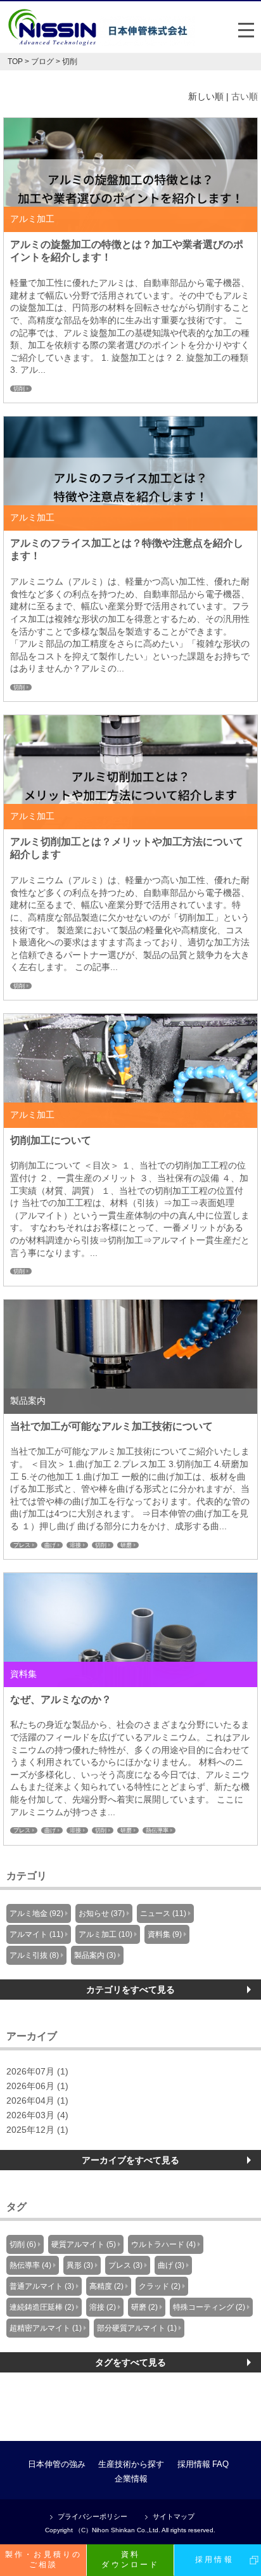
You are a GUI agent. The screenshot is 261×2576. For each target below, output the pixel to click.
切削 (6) (23, 2244)
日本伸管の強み (57, 2464)
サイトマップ (174, 2517)
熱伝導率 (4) (30, 2265)
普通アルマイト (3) (42, 2286)
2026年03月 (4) (37, 2115)
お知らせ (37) (102, 1913)
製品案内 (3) (95, 1955)
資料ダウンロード (130, 2560)
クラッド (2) (160, 2286)
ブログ (42, 61)
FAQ (220, 2464)
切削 (19, 389)
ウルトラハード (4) (163, 2244)
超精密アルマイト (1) (46, 2328)
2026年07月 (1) (37, 2072)
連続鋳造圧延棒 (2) (42, 2307)
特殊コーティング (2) (209, 2307)
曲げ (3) (171, 2265)
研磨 (126, 1545)
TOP (15, 61)
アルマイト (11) (36, 1934)
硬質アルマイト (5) (84, 2244)
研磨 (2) (144, 2307)
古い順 (245, 97)
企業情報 (131, 2479)
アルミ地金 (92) (36, 1913)
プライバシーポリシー (92, 2517)
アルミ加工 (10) (105, 1934)
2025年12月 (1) (37, 2130)
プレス (22, 1545)
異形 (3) (80, 2265)
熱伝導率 (157, 1830)
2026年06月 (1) (37, 2086)
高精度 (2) (106, 2286)
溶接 (75, 1545)
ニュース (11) (163, 1913)
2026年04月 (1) (37, 2101)
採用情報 (194, 2464)
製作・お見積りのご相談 (44, 2560)
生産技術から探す (131, 2464)
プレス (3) (125, 2265)
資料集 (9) (165, 1934)
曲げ (50, 1545)
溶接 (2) (103, 2307)
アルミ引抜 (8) (34, 1955)
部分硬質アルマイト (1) (137, 2328)
